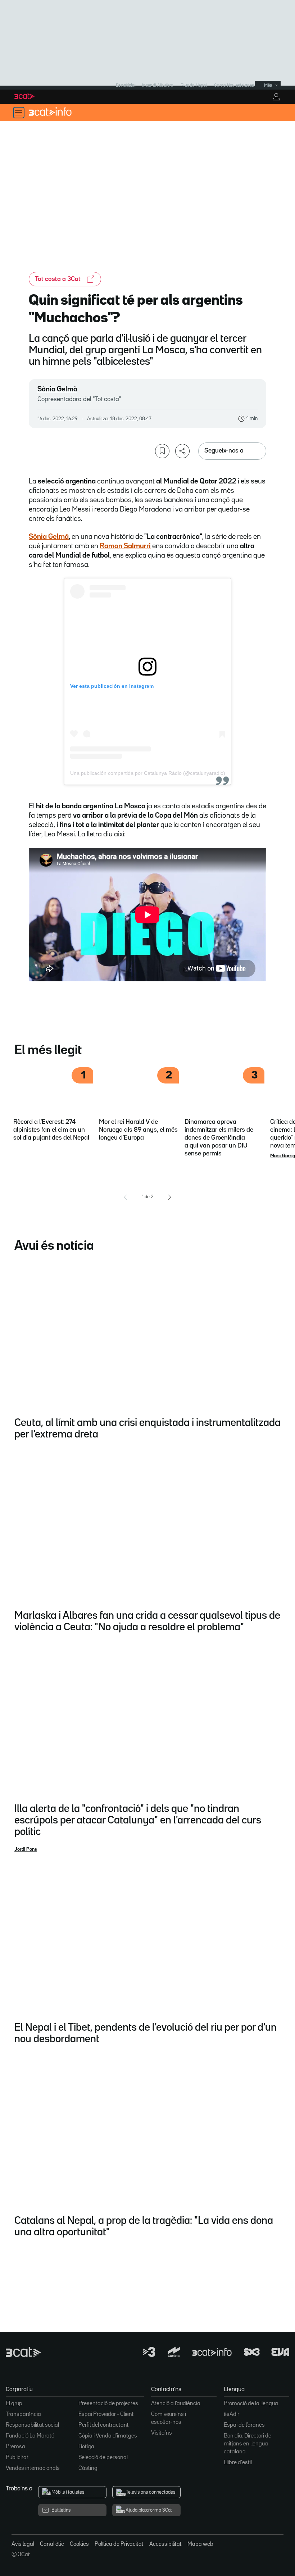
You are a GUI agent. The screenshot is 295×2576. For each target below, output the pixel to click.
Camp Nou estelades (234, 85)
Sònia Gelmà (57, 389)
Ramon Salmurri (125, 546)
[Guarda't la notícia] (162, 451)
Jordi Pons (26, 1849)
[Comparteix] (182, 451)
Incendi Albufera (158, 85)
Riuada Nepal (194, 85)
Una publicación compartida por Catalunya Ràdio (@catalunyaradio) (148, 773)
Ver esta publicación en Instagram (112, 686)
